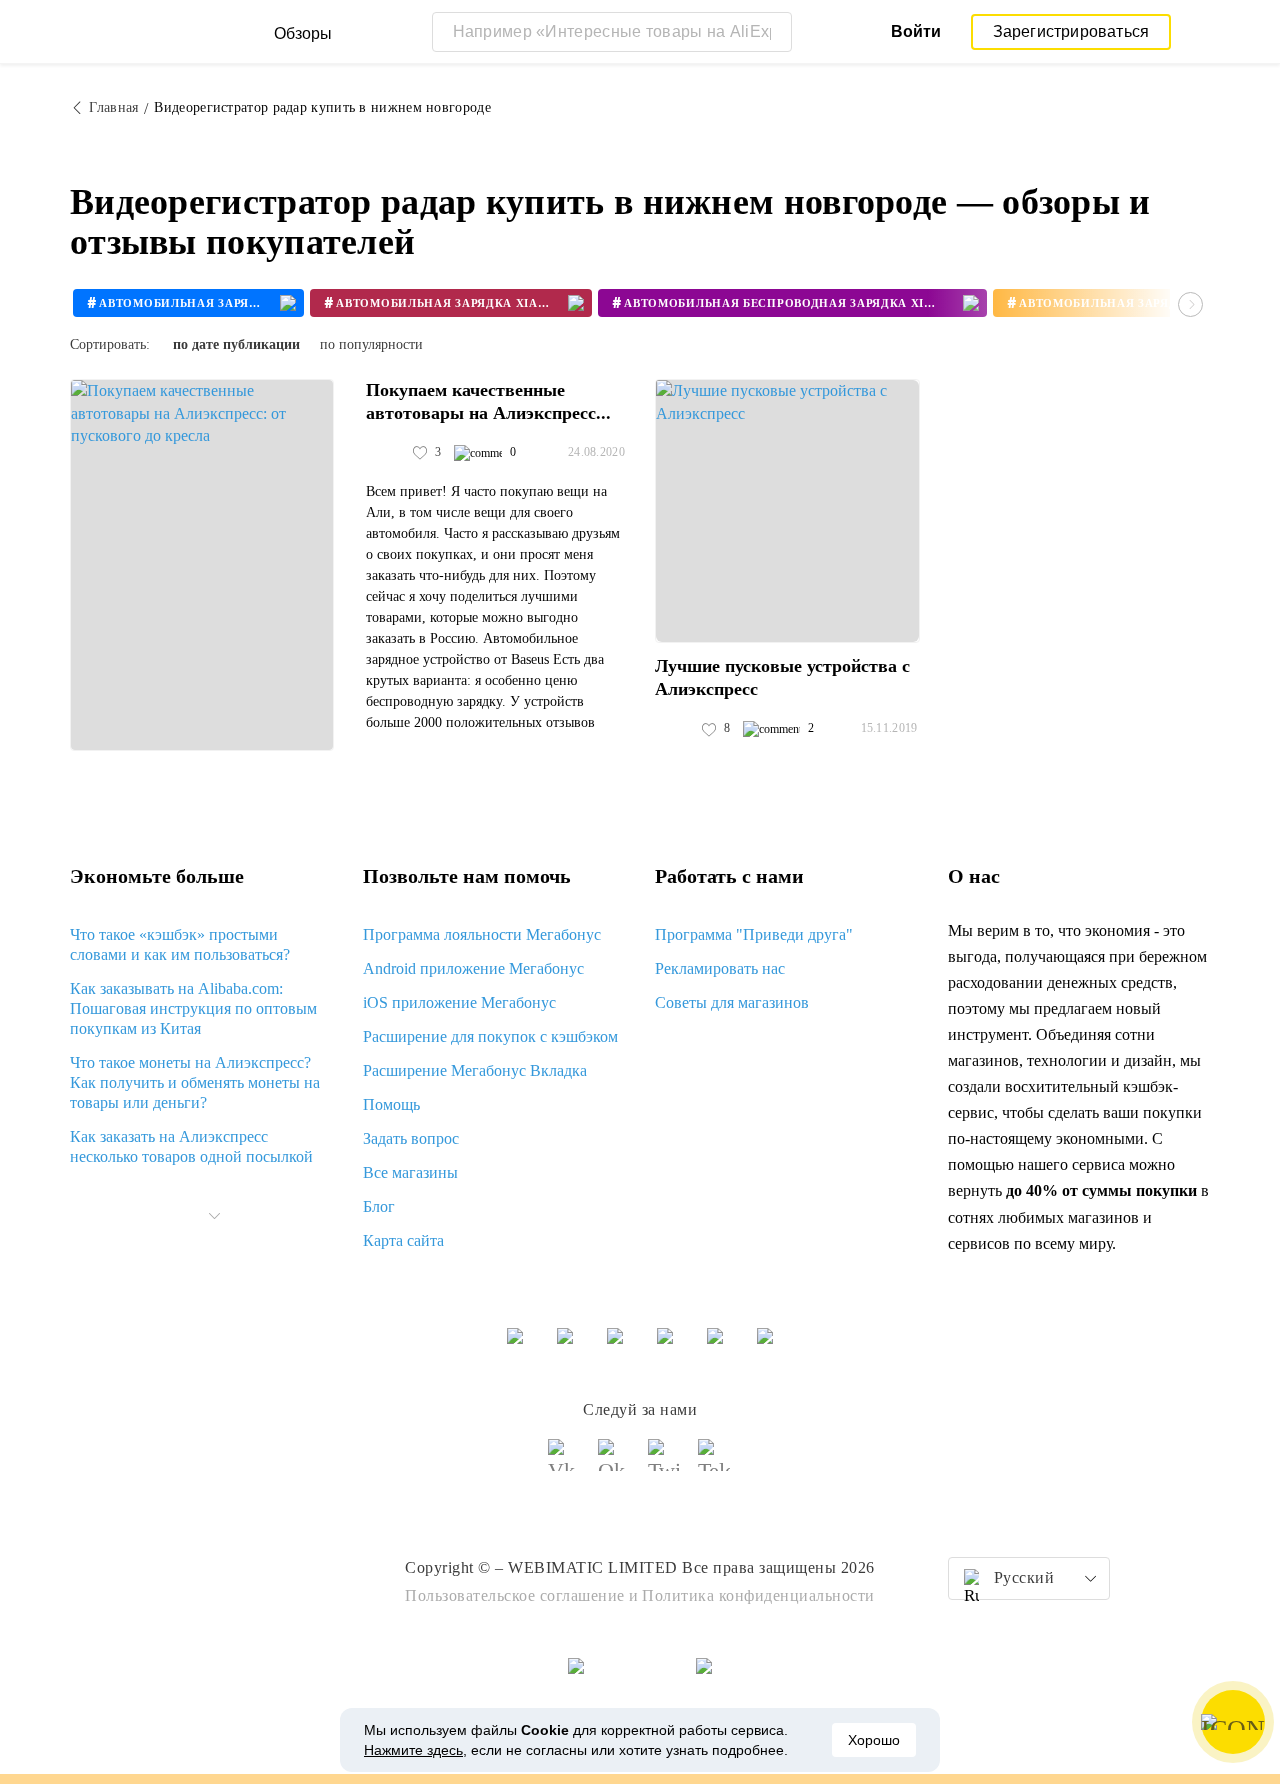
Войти (916, 31)
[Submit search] (772, 32)
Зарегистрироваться (1071, 31)
